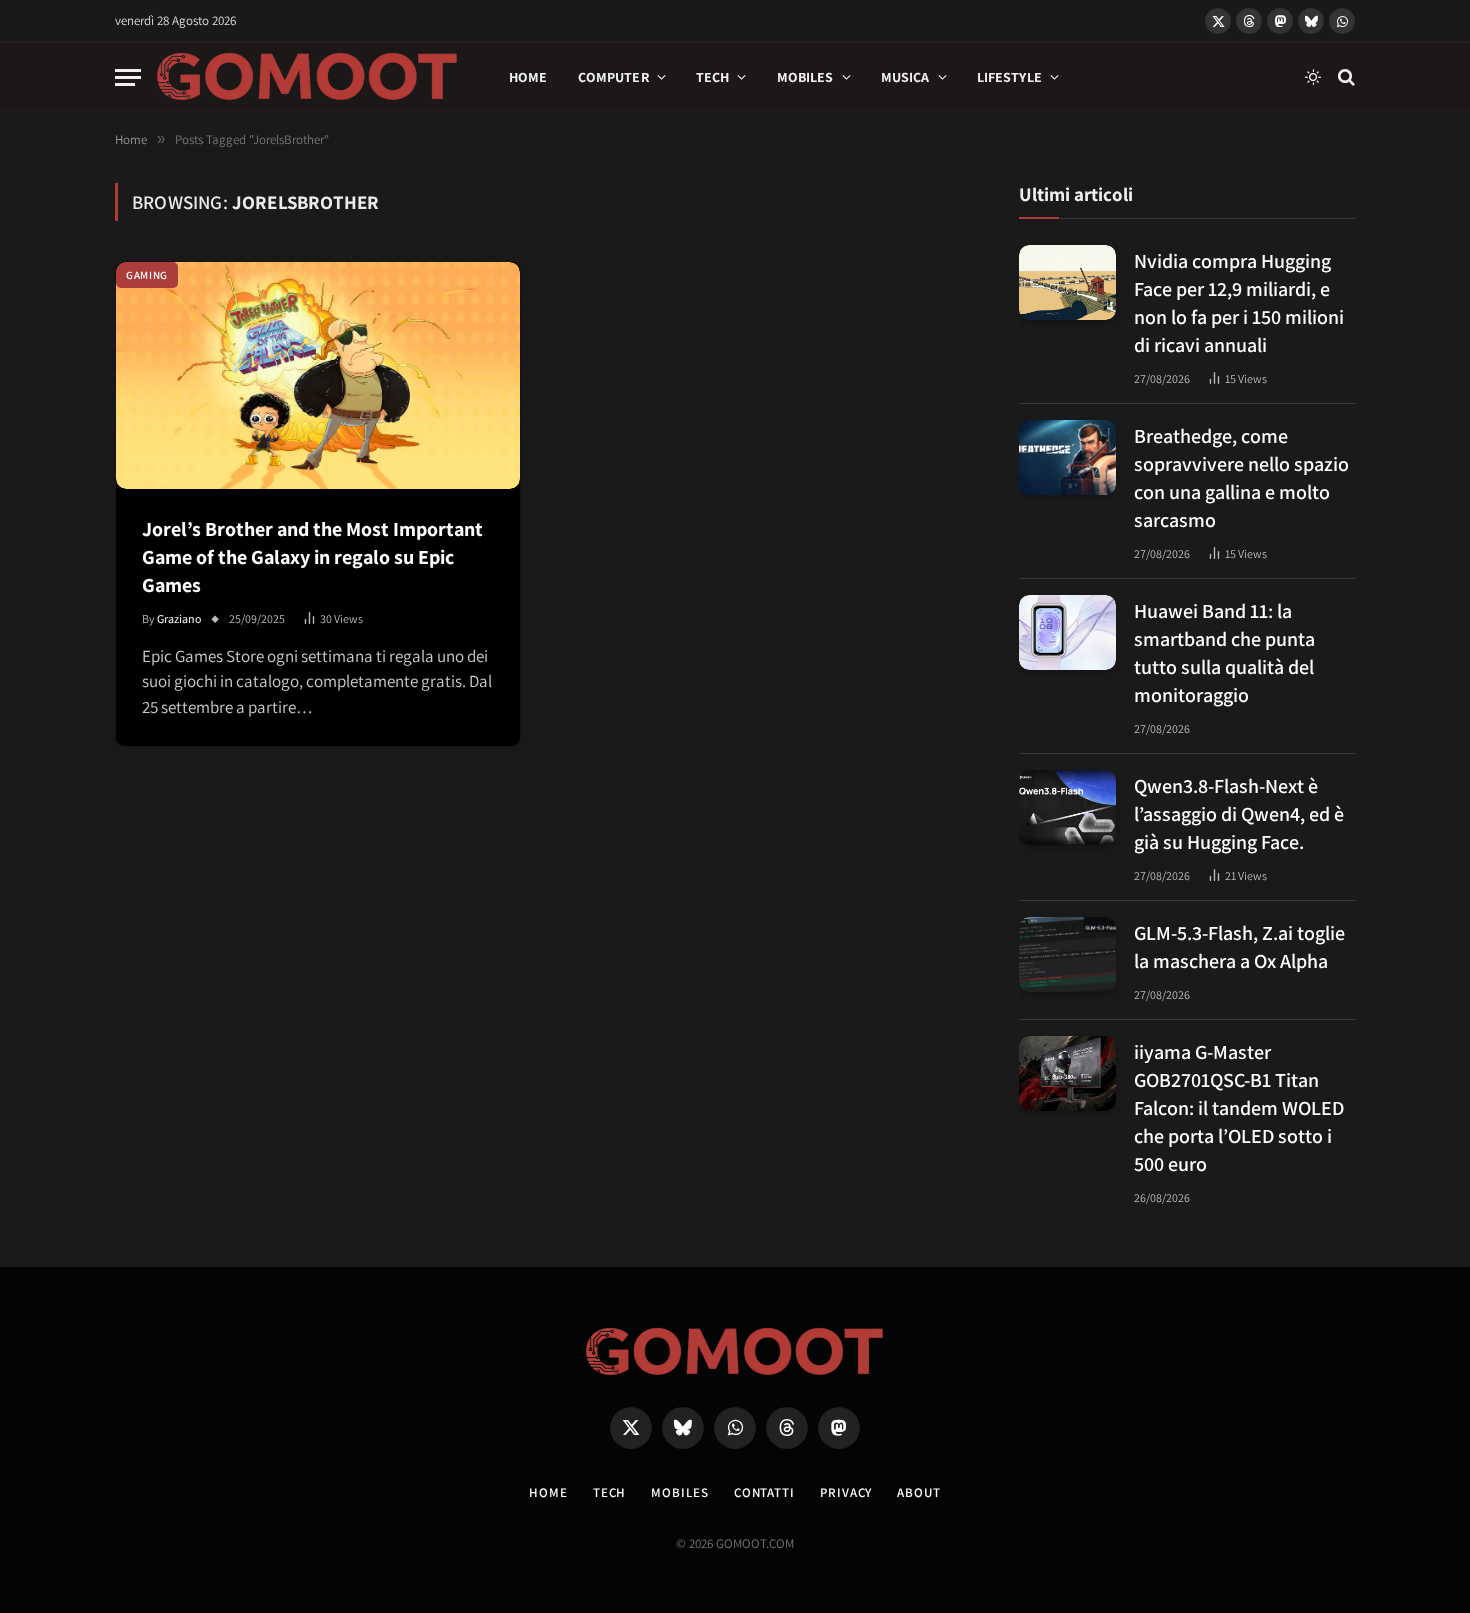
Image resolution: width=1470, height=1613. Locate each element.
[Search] (1344, 77)
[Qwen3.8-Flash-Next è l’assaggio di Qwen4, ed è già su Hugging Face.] (1067, 807)
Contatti (764, 1492)
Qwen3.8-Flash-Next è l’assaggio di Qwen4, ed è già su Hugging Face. (1239, 814)
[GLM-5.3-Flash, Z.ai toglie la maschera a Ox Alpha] (1067, 954)
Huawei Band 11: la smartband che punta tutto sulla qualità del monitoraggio (1224, 653)
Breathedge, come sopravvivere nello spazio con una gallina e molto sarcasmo (1241, 478)
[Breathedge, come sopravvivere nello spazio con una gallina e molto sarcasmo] (1067, 457)
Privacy (846, 1492)
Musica (905, 77)
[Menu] (128, 77)
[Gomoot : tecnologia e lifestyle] (307, 77)
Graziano (179, 618)
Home (528, 77)
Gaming (147, 275)
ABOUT (919, 1492)
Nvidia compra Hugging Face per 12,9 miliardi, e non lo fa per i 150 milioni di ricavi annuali (1239, 303)
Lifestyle (1009, 77)
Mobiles (805, 77)
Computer (613, 77)
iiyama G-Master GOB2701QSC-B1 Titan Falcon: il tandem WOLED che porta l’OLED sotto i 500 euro (1239, 1108)
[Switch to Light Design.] (1313, 77)
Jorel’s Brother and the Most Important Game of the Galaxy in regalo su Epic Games (312, 557)
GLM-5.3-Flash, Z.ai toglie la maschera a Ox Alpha (1239, 947)
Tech (713, 77)
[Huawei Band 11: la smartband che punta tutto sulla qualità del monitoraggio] (1067, 632)
